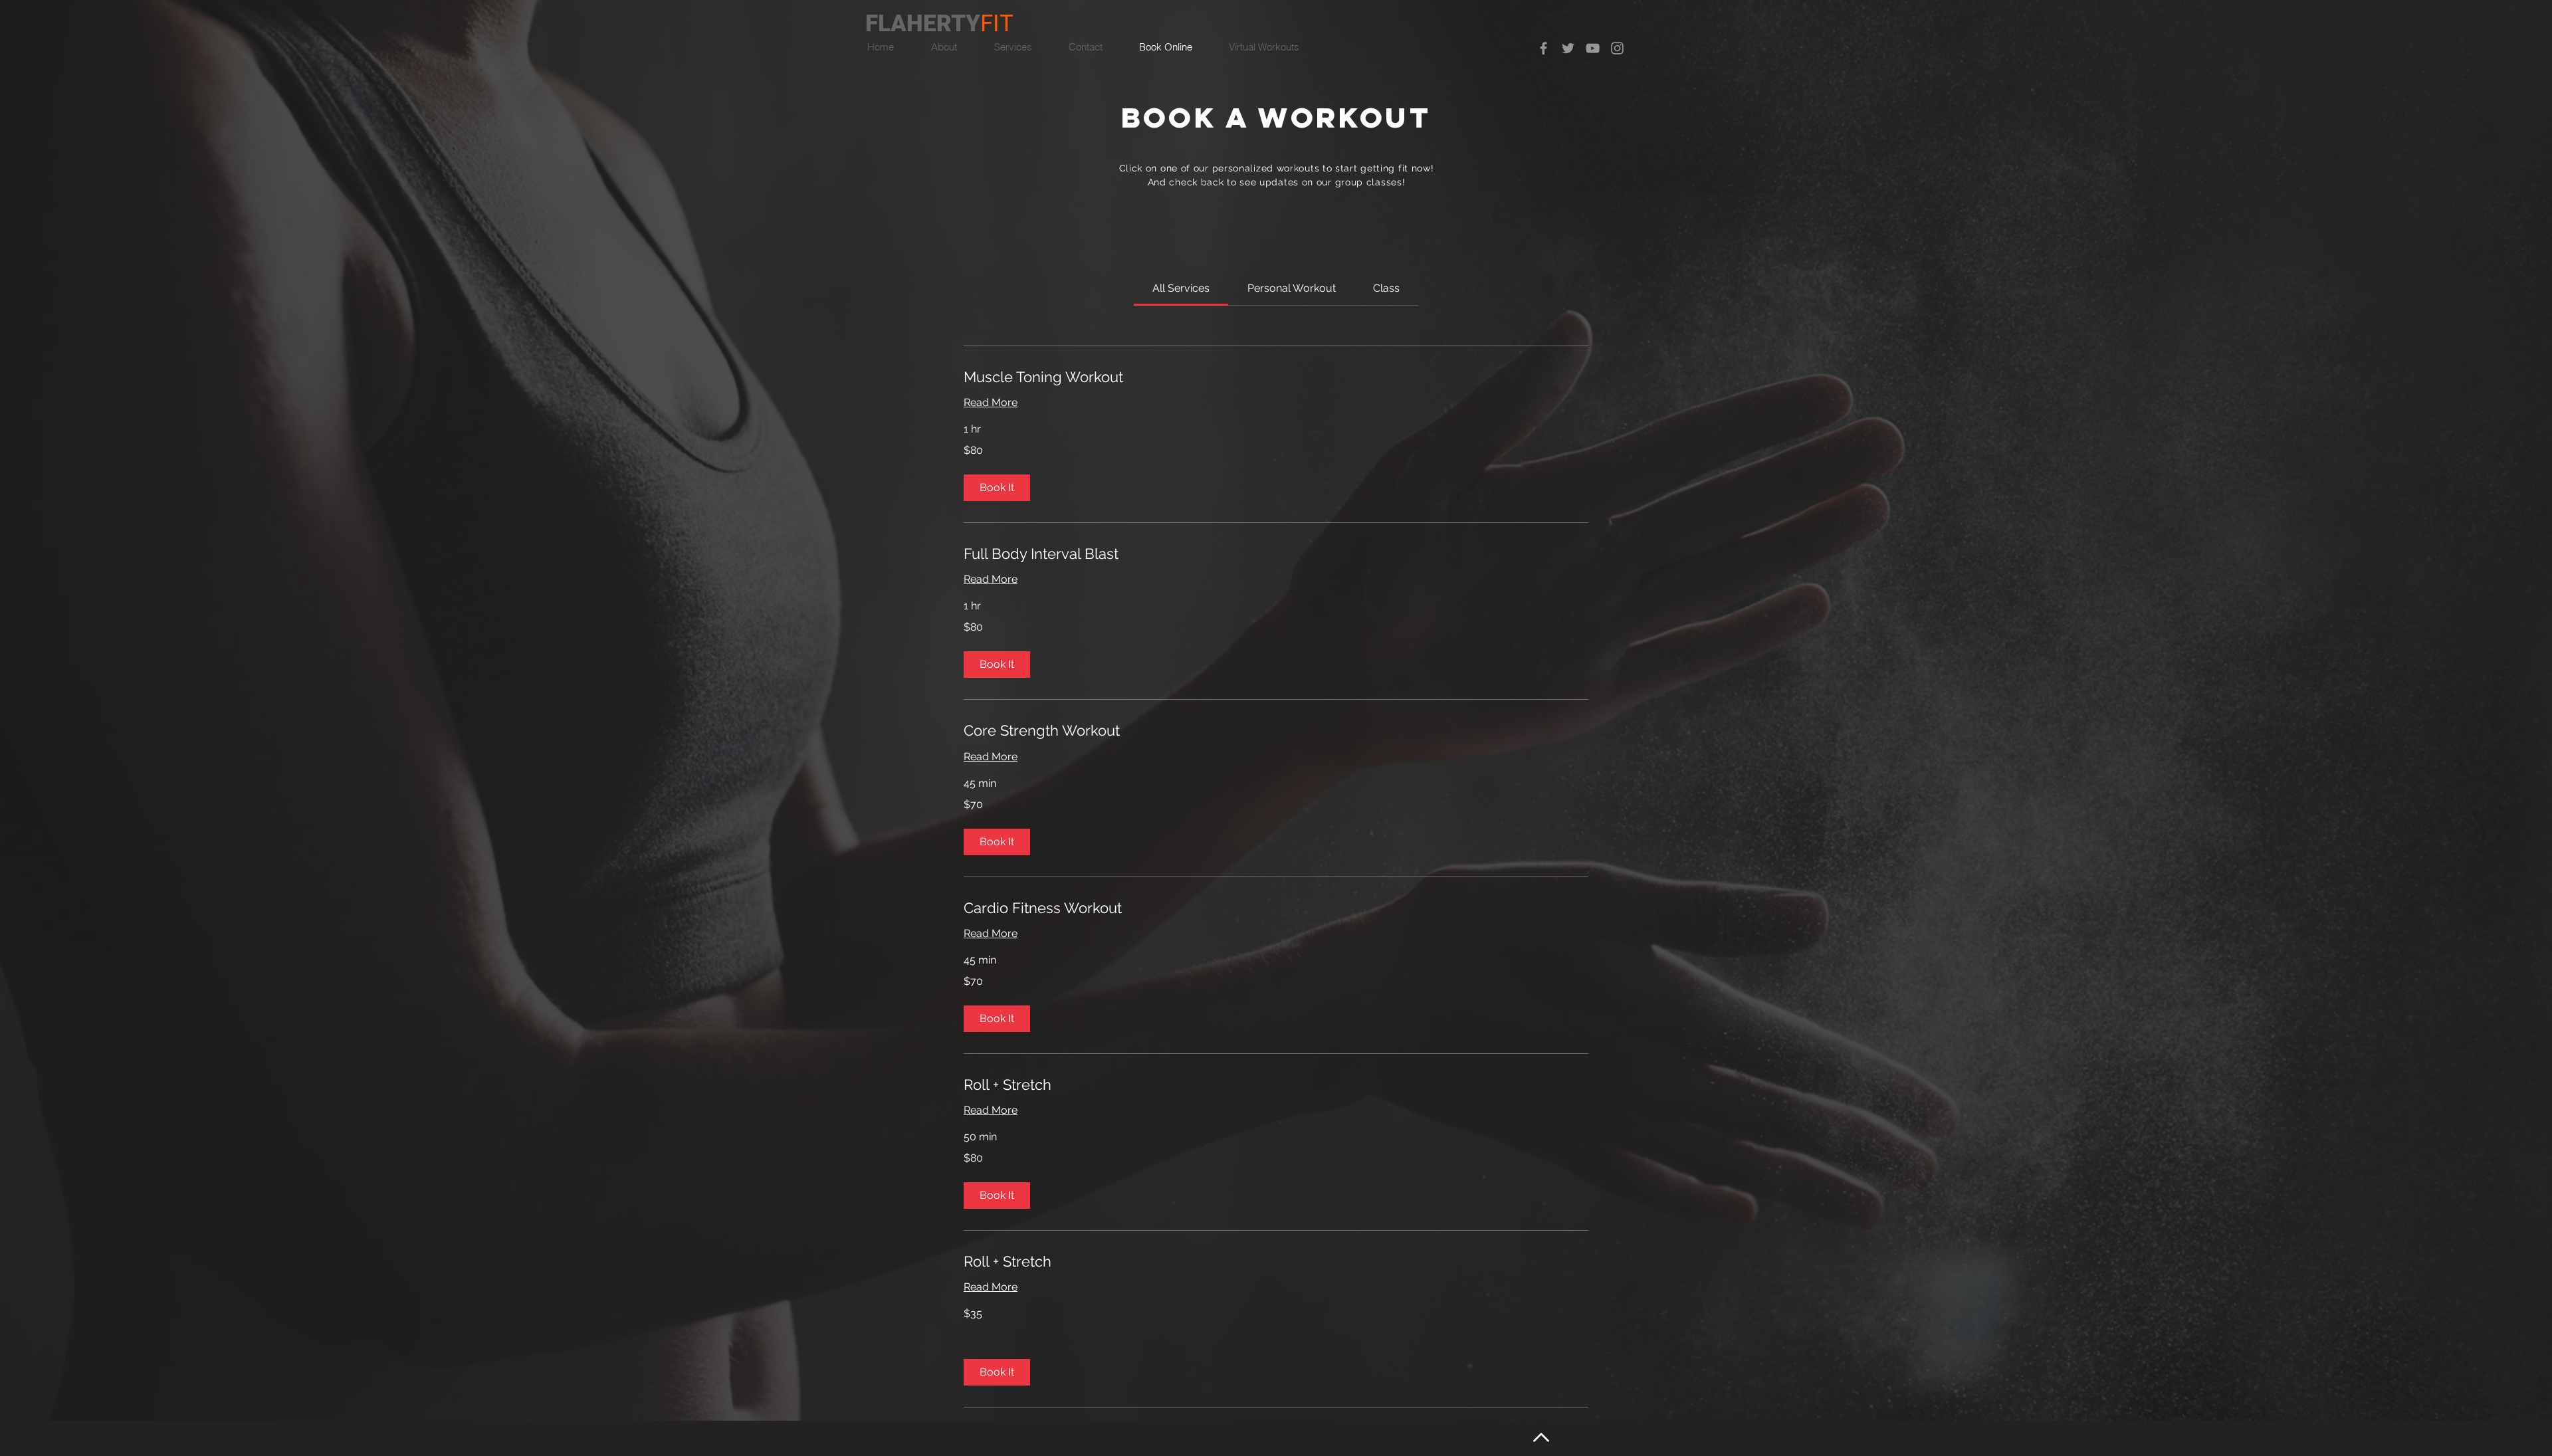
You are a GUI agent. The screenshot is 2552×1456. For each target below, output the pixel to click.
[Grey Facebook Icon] (1543, 48)
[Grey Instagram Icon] (1617, 48)
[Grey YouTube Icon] (1593, 48)
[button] (997, 488)
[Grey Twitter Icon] (1568, 48)
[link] (1181, 288)
